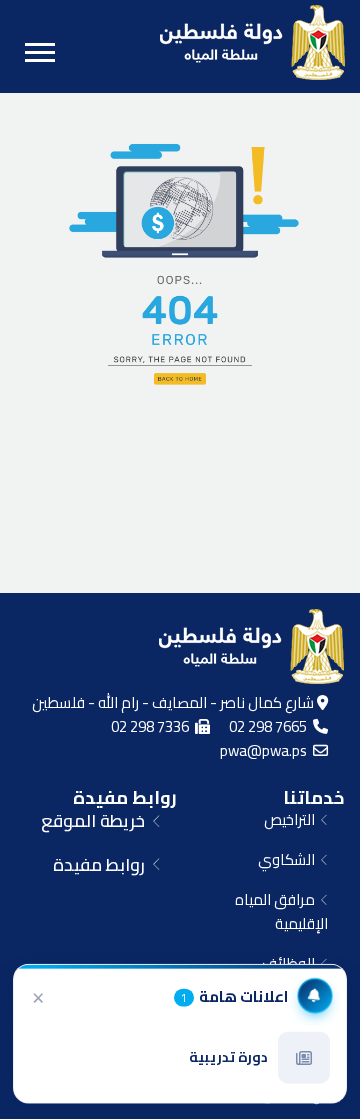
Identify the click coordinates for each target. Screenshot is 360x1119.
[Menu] (40, 52)
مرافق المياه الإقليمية (281, 911)
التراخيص (292, 819)
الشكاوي (289, 859)
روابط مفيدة (125, 797)
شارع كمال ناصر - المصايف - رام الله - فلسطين (174, 702)
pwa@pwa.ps (266, 750)
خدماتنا (313, 797)
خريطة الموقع (97, 821)
